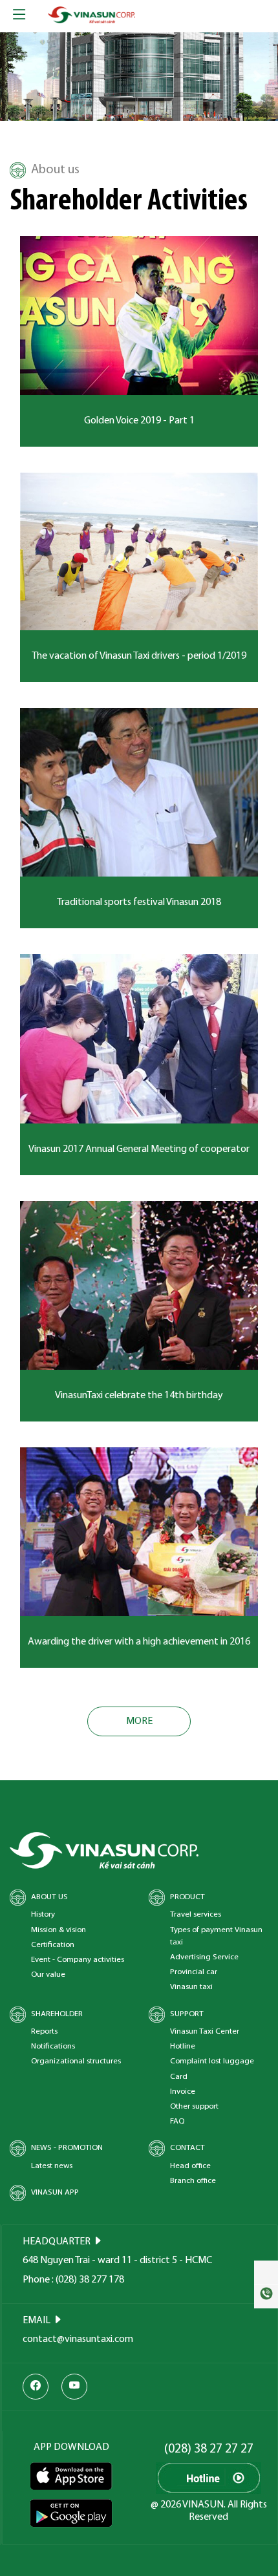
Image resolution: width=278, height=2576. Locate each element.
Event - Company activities (78, 1960)
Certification (53, 1945)
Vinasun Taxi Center (205, 2031)
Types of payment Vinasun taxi (216, 1936)
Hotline (183, 2046)
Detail (139, 321)
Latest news (52, 2166)
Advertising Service (204, 1957)
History (43, 1914)
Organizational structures (76, 2061)
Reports (44, 2031)
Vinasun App (55, 2192)
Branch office (193, 2181)
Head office (190, 2166)
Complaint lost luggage (212, 2061)
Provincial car (194, 1972)
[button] (21, 77)
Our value (48, 1975)
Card (179, 2077)
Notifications (53, 2046)
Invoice (183, 2092)
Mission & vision (59, 1930)
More (139, 1721)
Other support (194, 2106)
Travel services (196, 1914)
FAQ (177, 2121)
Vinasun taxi (191, 1987)
